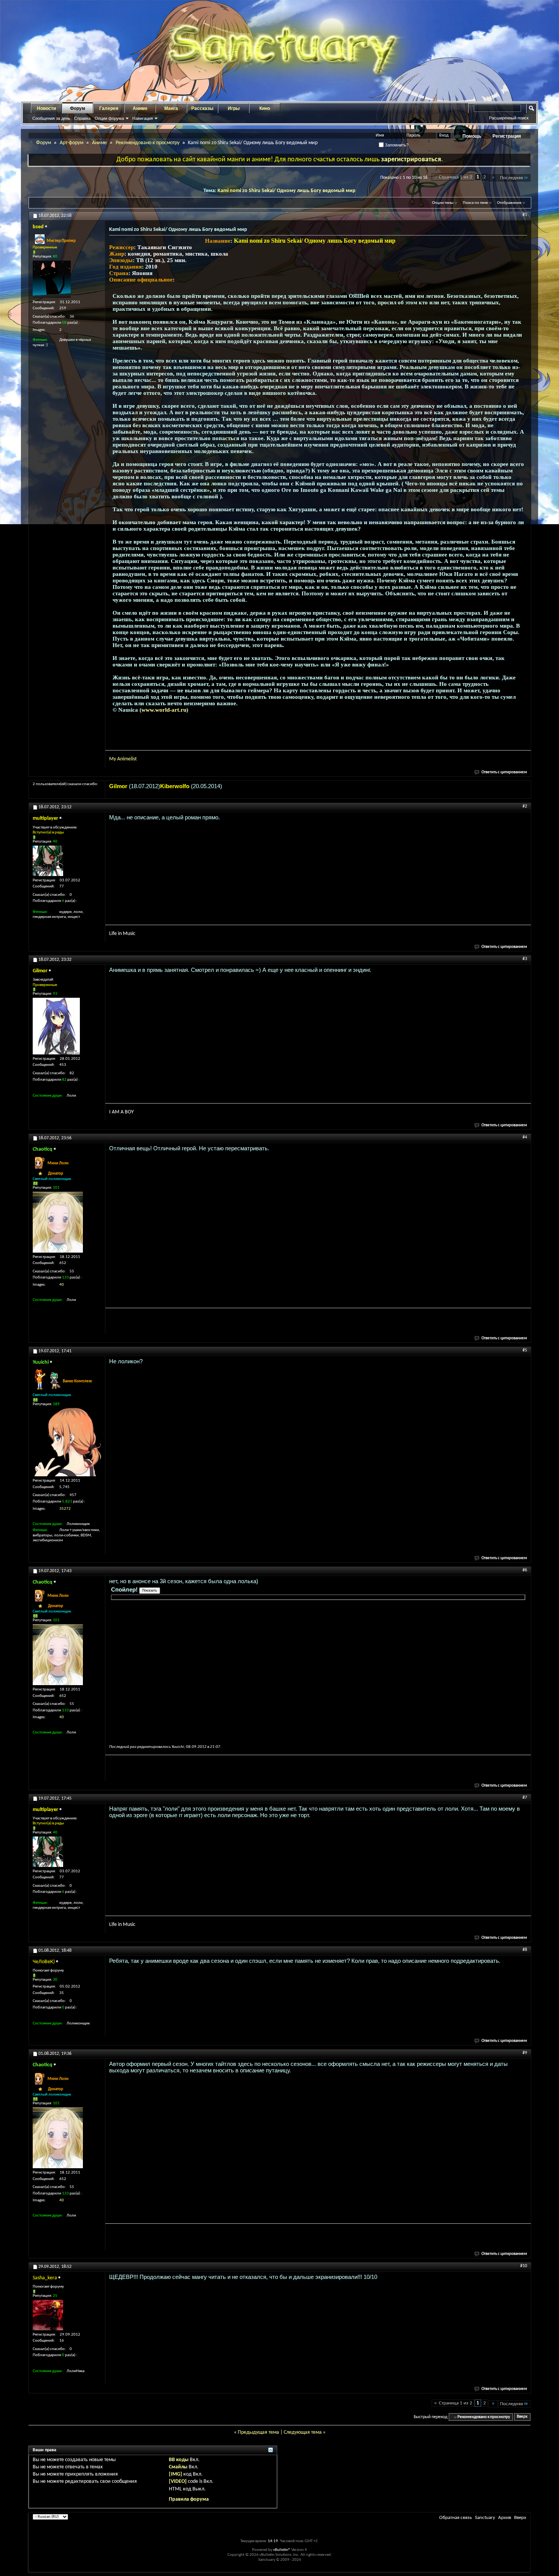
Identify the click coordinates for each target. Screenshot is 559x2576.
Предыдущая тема (258, 2432)
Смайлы (178, 2467)
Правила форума (189, 2499)
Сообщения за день (51, 118)
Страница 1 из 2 (456, 177)
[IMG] (175, 2474)
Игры (234, 108)
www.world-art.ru (164, 710)
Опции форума (109, 118)
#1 (525, 215)
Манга (171, 108)
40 (62, 1285)
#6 (525, 1570)
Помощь (472, 136)
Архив (505, 2518)
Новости (46, 108)
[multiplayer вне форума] (48, 861)
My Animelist (123, 759)
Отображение (509, 203)
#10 (524, 2266)
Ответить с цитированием (504, 772)
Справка (82, 118)
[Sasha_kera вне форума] (48, 2315)
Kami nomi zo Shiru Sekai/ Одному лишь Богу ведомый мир (287, 191)
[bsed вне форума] (52, 279)
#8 (525, 1950)
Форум (78, 108)
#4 (525, 1137)
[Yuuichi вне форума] (67, 1442)
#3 (525, 959)
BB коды (179, 2460)
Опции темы (443, 203)
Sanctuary (485, 2518)
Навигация (143, 118)
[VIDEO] (178, 2481)
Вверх (522, 2417)
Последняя (511, 178)
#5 (525, 1350)
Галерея (109, 108)
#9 (525, 2053)
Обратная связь (456, 2518)
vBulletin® (282, 2550)
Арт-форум (71, 143)
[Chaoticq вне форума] (58, 1222)
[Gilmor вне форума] (56, 1026)
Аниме (140, 108)
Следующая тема (303, 2432)
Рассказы (202, 108)
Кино (265, 108)
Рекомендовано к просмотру (148, 143)
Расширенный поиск (509, 118)
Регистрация (507, 136)
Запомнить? (396, 145)
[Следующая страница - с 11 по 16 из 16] (493, 178)
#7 (525, 1798)
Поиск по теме (475, 203)
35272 (65, 1509)
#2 (525, 806)
